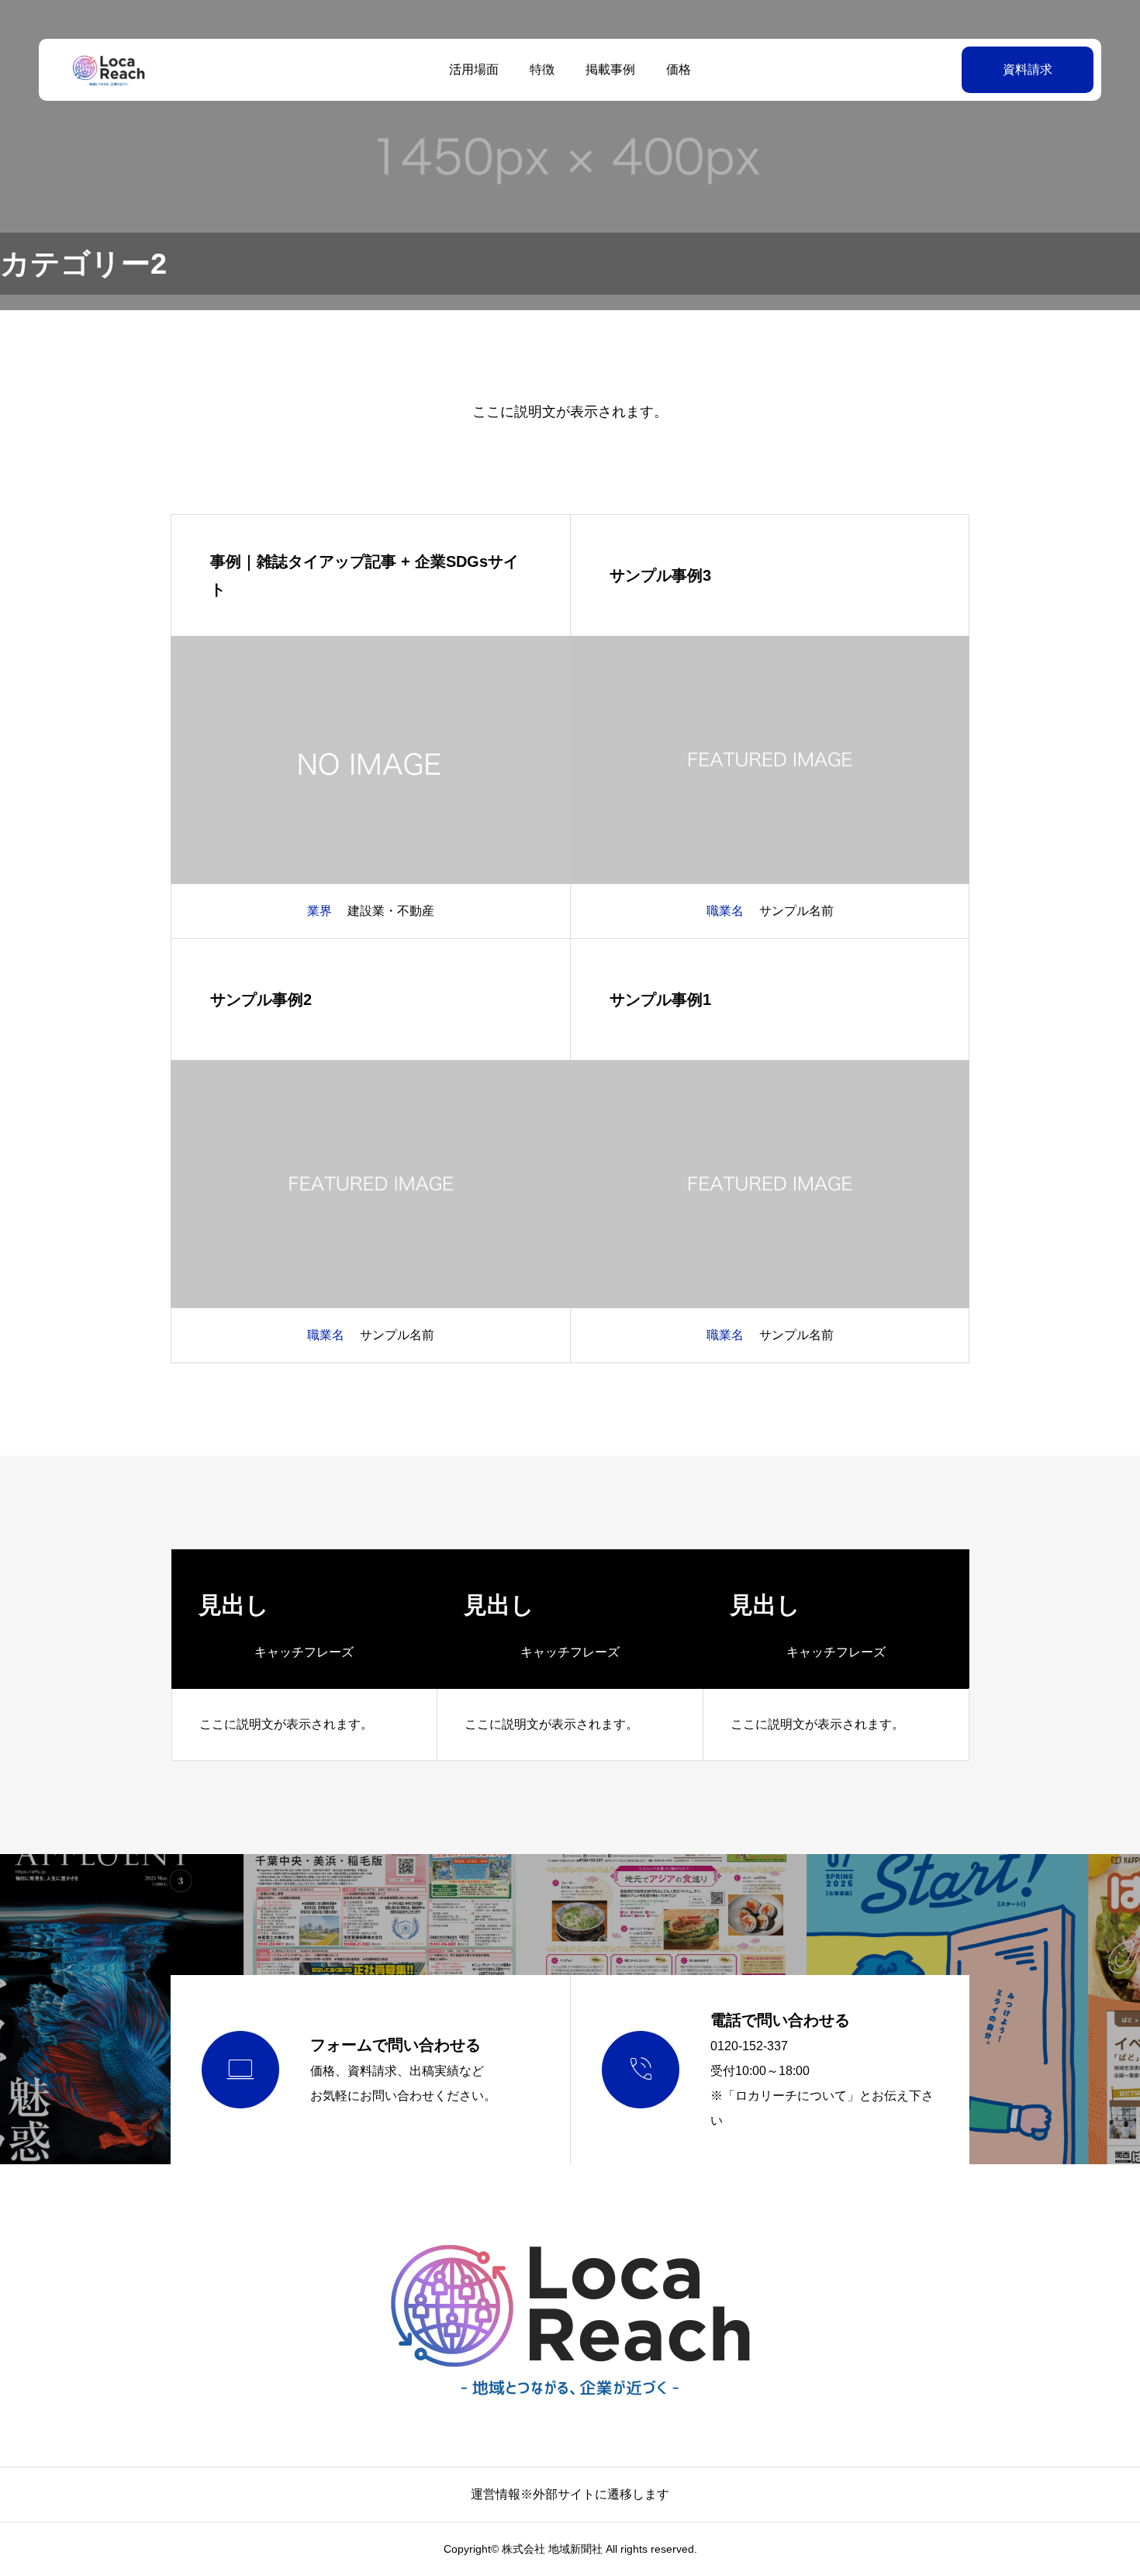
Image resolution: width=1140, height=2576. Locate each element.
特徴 (542, 69)
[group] (305, 1655)
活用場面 (474, 69)
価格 (679, 69)
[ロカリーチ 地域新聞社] (109, 70)
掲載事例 (610, 69)
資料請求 (1028, 69)
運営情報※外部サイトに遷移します (570, 2494)
